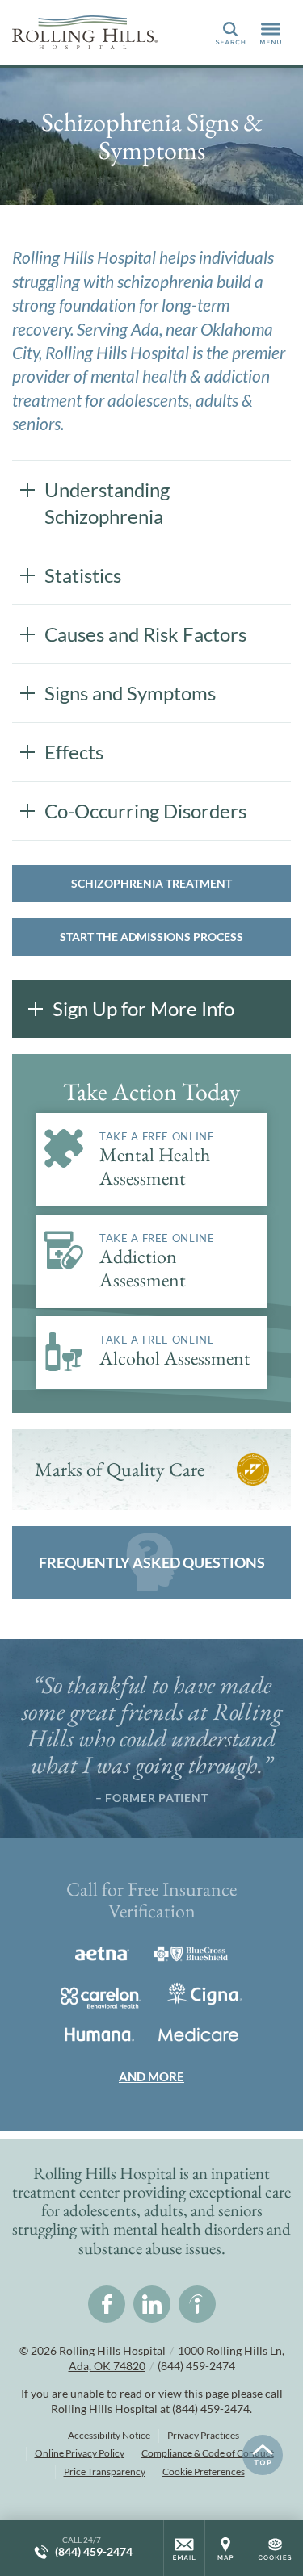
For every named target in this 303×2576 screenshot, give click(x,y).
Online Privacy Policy (80, 2453)
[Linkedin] (152, 2304)
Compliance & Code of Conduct (208, 2453)
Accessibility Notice (109, 2435)
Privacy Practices (203, 2435)
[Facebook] (107, 2304)
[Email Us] (184, 2548)
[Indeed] (197, 2304)
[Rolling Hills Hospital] (85, 32)
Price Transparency (105, 2471)
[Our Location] (225, 2548)
